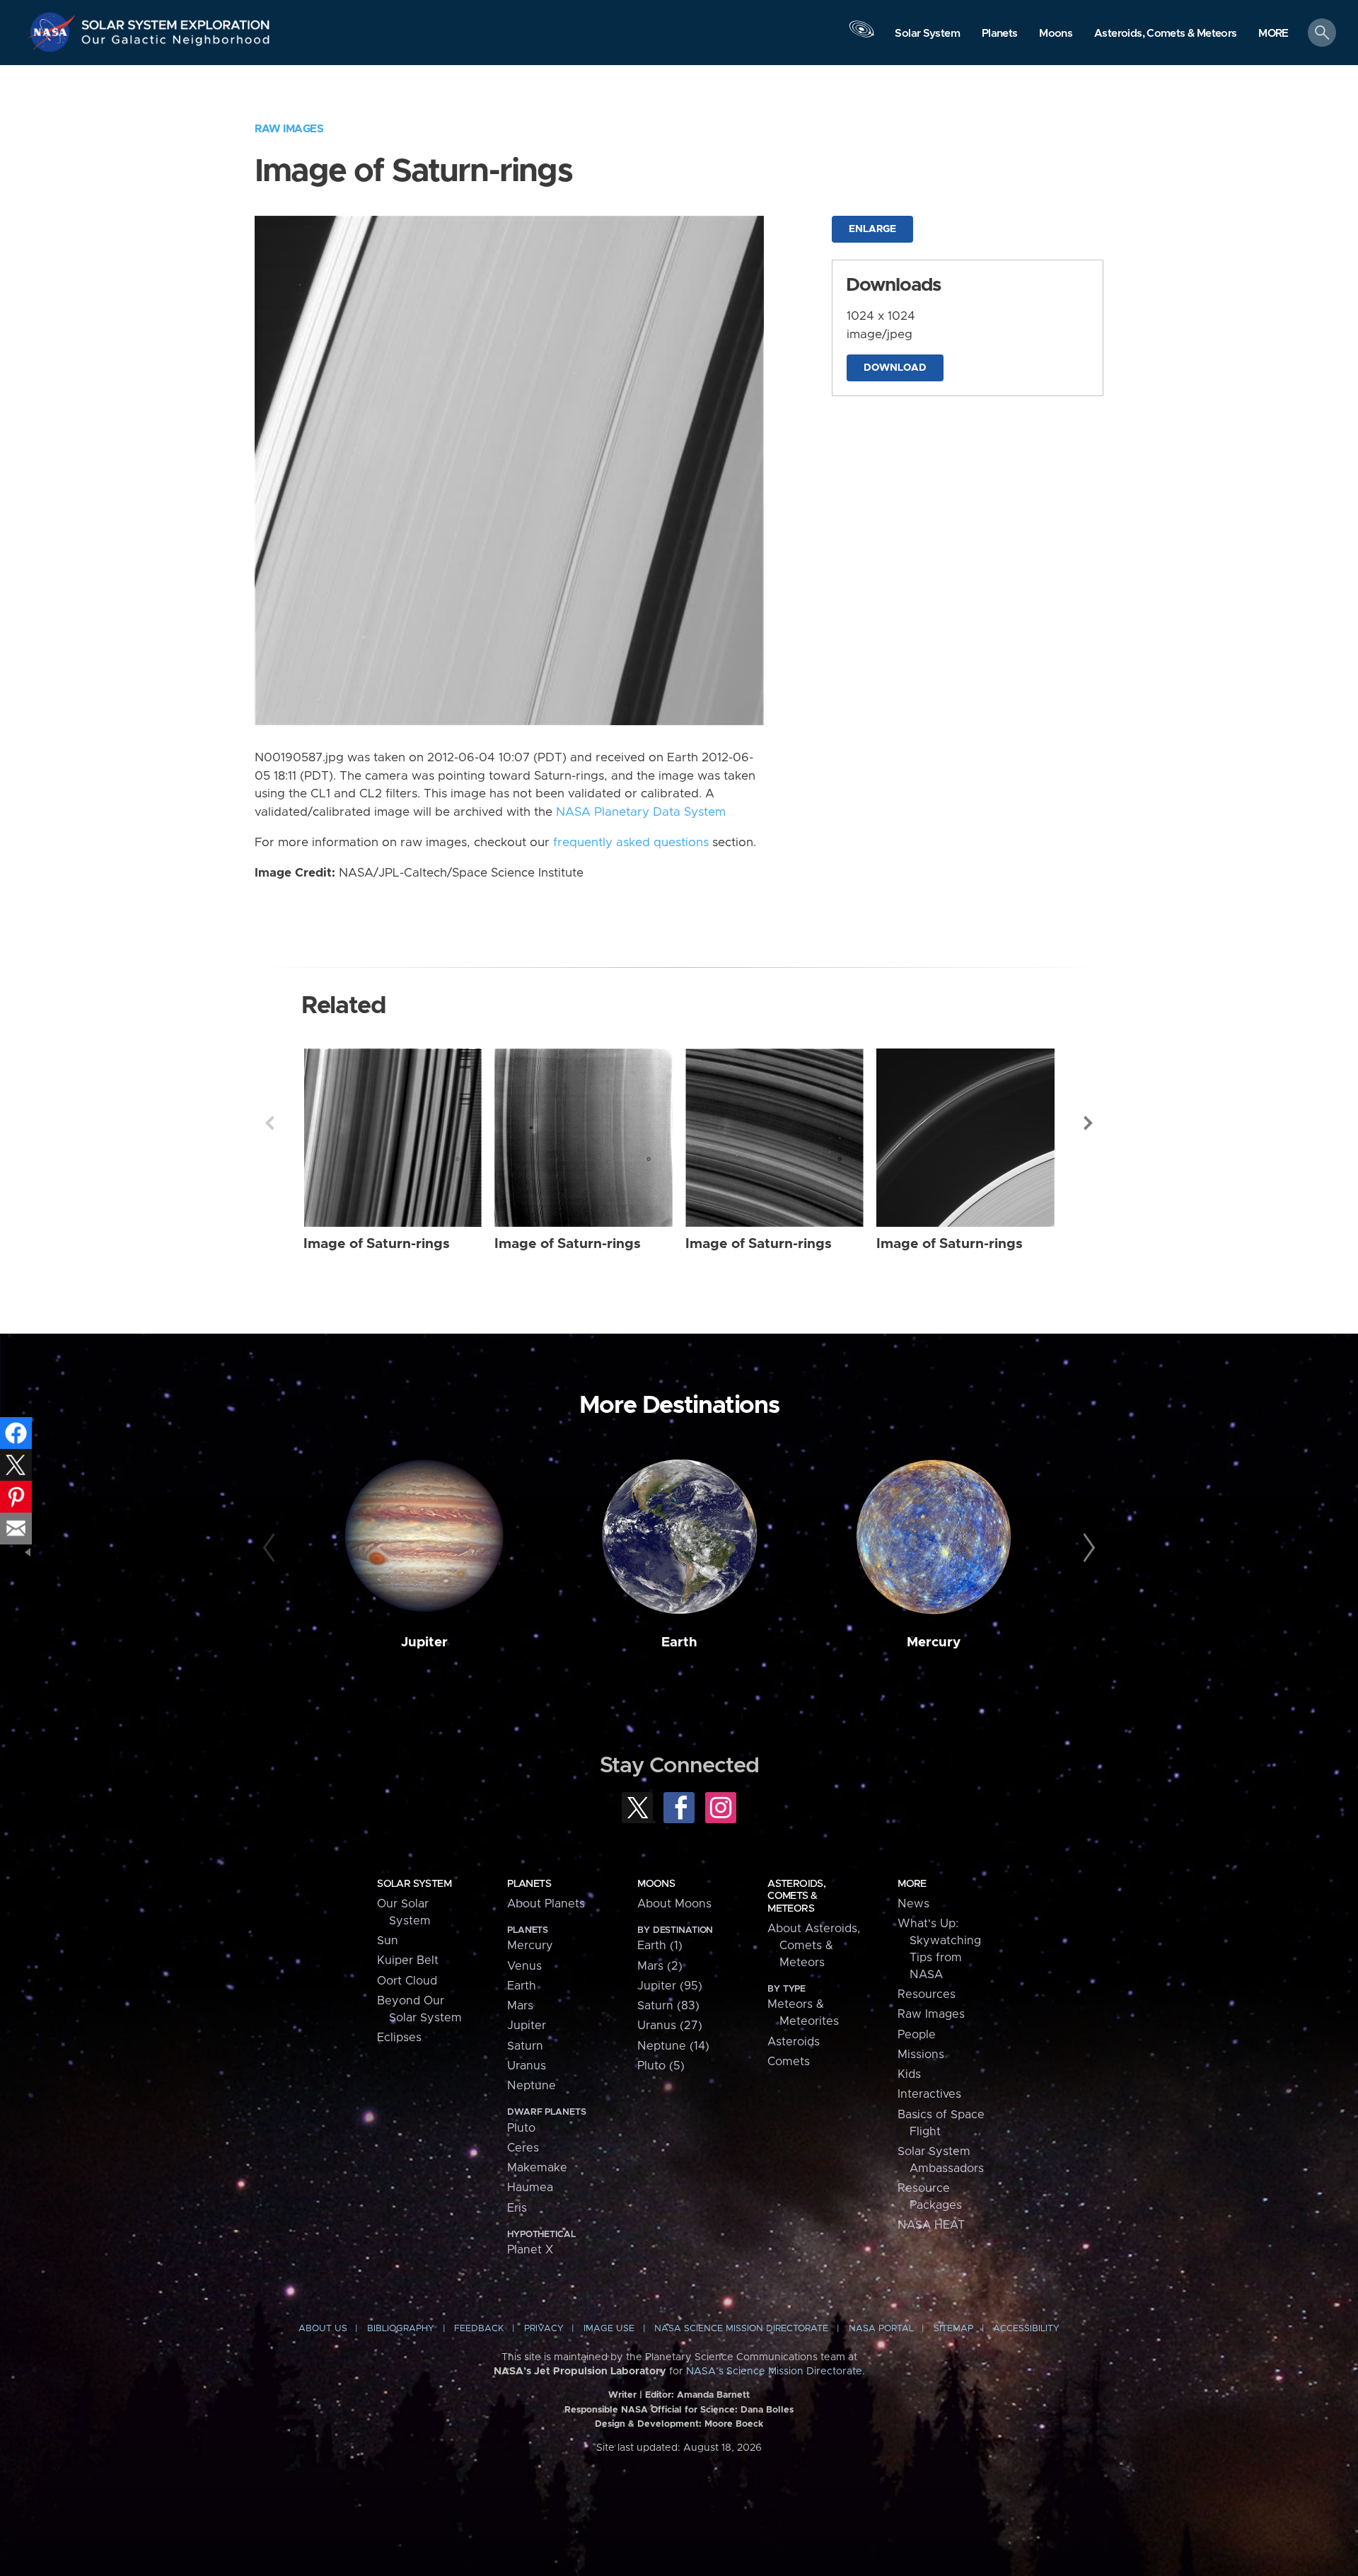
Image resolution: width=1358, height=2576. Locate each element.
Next (1089, 1123)
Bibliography (401, 2329)
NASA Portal (881, 2329)
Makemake (537, 2168)
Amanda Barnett (713, 2395)
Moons (656, 1884)
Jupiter (424, 1642)
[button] (1273, 34)
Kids (909, 2074)
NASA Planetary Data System (641, 812)
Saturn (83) (668, 2006)
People (917, 2035)
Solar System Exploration (176, 21)
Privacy (544, 2329)
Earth (679, 1642)
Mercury (934, 1642)
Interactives (929, 2094)
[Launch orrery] (861, 36)
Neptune (532, 2086)
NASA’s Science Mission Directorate (774, 2372)
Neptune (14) (673, 2046)
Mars (520, 2006)
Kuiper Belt (408, 1960)
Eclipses (399, 2038)
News (913, 1904)
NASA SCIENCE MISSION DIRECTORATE (741, 2329)
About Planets (546, 1904)
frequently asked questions (631, 843)
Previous (269, 1123)
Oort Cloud (407, 1981)
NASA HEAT (931, 2225)
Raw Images (289, 129)
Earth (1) (660, 1946)
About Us (323, 2329)
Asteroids (794, 2042)
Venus (524, 1966)
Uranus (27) (670, 2026)
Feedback (479, 2329)
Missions (921, 2055)
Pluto (521, 2128)
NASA (54, 32)
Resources (927, 1994)
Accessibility (1026, 2329)
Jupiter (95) (670, 1986)
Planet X (530, 2250)
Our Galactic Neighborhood (176, 43)
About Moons (674, 1904)
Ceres (523, 2148)
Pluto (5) (661, 2066)
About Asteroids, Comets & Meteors (814, 1946)
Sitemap (953, 2329)
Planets (529, 1884)
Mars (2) (660, 1966)
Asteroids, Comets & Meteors (796, 1896)
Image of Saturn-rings (377, 1244)
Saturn (525, 2046)
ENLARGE (872, 229)
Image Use (609, 2329)
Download (895, 368)
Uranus (527, 2066)
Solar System (414, 1884)
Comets (789, 2062)
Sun (388, 1941)
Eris (517, 2208)
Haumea (530, 2188)
